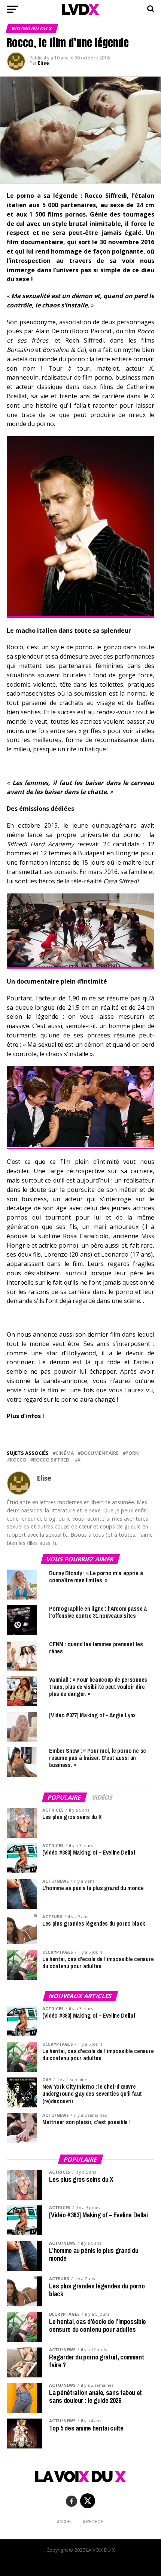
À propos (93, 2522)
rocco (18, 1460)
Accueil (65, 2522)
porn (132, 1453)
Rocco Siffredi (52, 1460)
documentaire (100, 1453)
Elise (43, 63)
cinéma (65, 1453)
